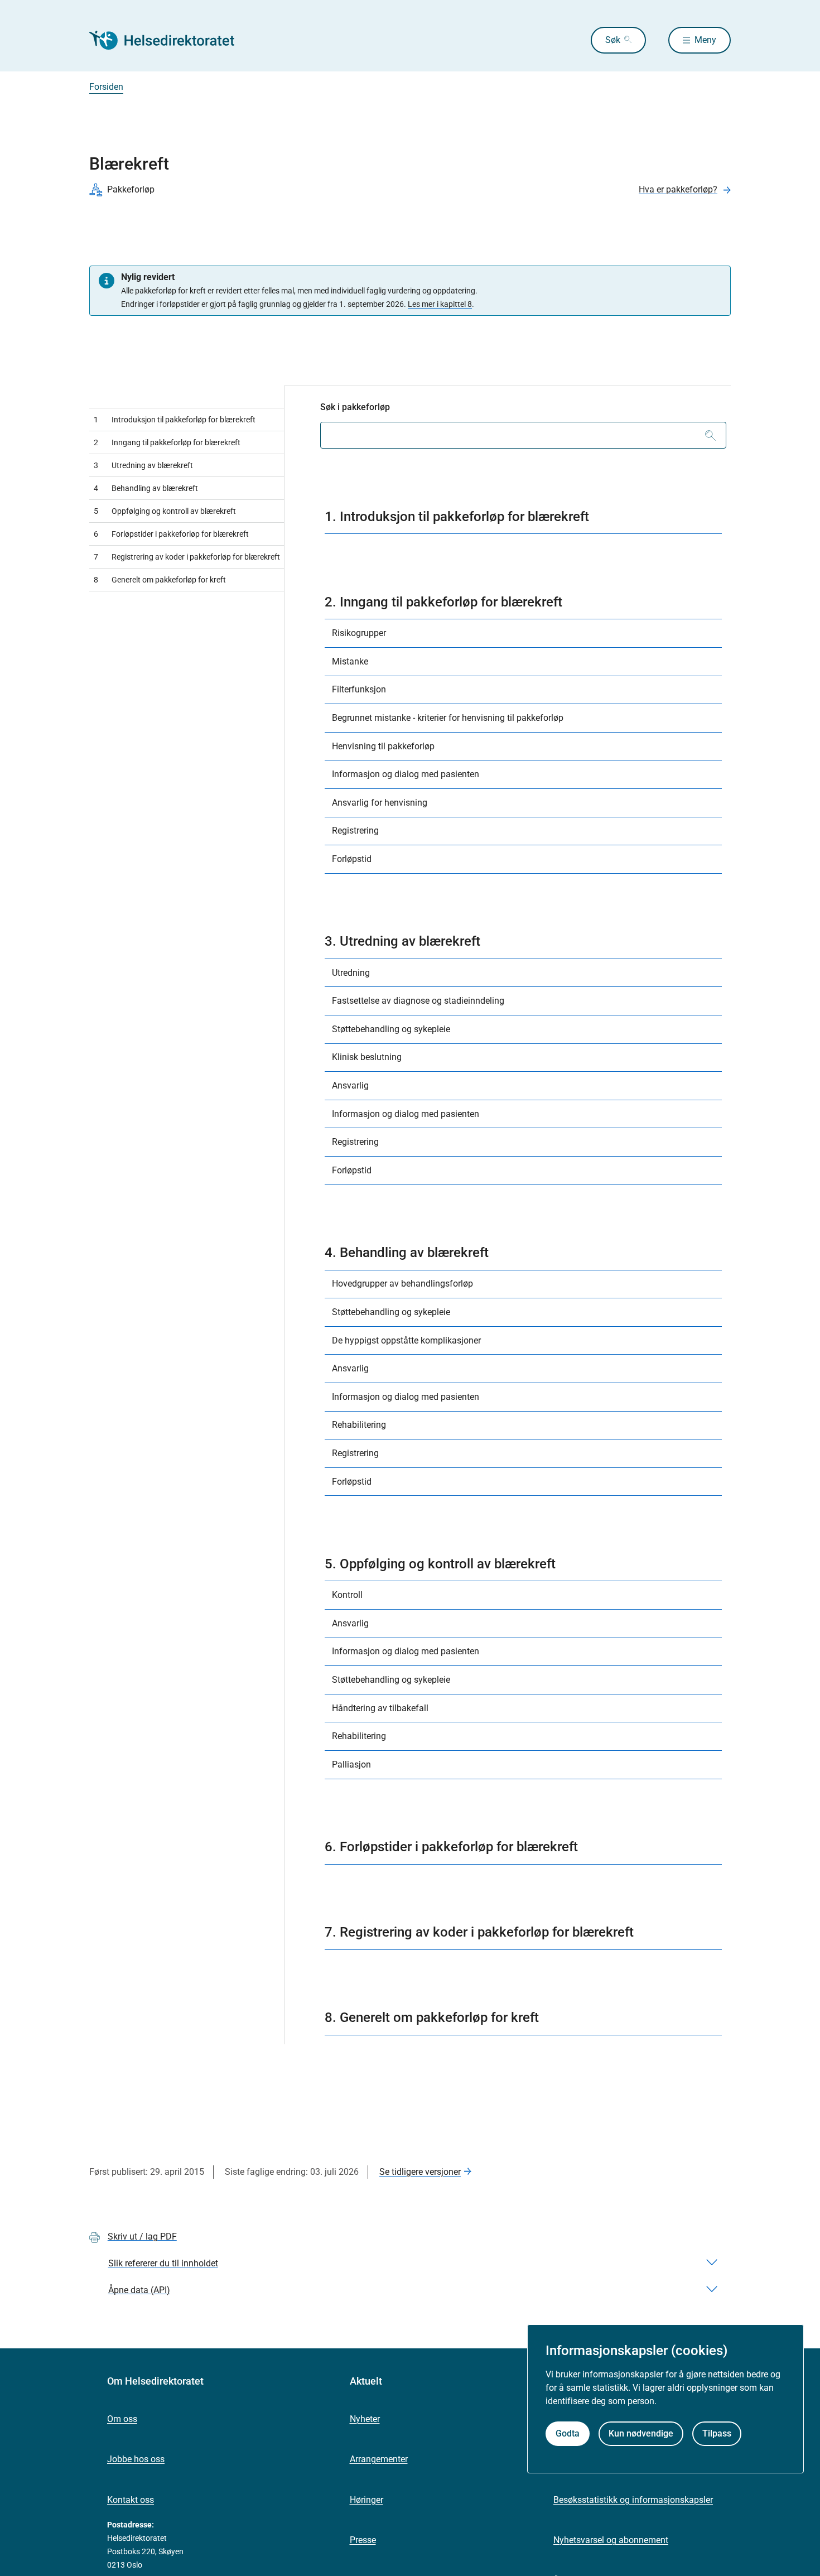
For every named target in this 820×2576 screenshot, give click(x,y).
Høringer (366, 2500)
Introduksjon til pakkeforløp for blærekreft (175, 420)
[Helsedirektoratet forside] (170, 40)
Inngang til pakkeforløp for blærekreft (167, 442)
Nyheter (365, 2419)
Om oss (122, 2419)
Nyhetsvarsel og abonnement (611, 2540)
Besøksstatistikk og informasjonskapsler (633, 2500)
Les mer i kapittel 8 (440, 304)
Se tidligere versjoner (420, 2172)
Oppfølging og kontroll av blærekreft (165, 511)
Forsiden (106, 87)
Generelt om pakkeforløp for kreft (160, 580)
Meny (705, 40)
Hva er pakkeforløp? (678, 189)
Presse (363, 2540)
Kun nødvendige (641, 2433)
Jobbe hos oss (136, 2459)
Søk (613, 40)
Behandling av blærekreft (146, 488)
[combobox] (523, 435)
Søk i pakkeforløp (355, 407)
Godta (568, 2433)
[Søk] (710, 435)
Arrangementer (379, 2459)
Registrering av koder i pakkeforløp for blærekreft (187, 557)
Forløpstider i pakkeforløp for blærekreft (171, 534)
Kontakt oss (131, 2500)
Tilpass (717, 2433)
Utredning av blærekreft (143, 465)
